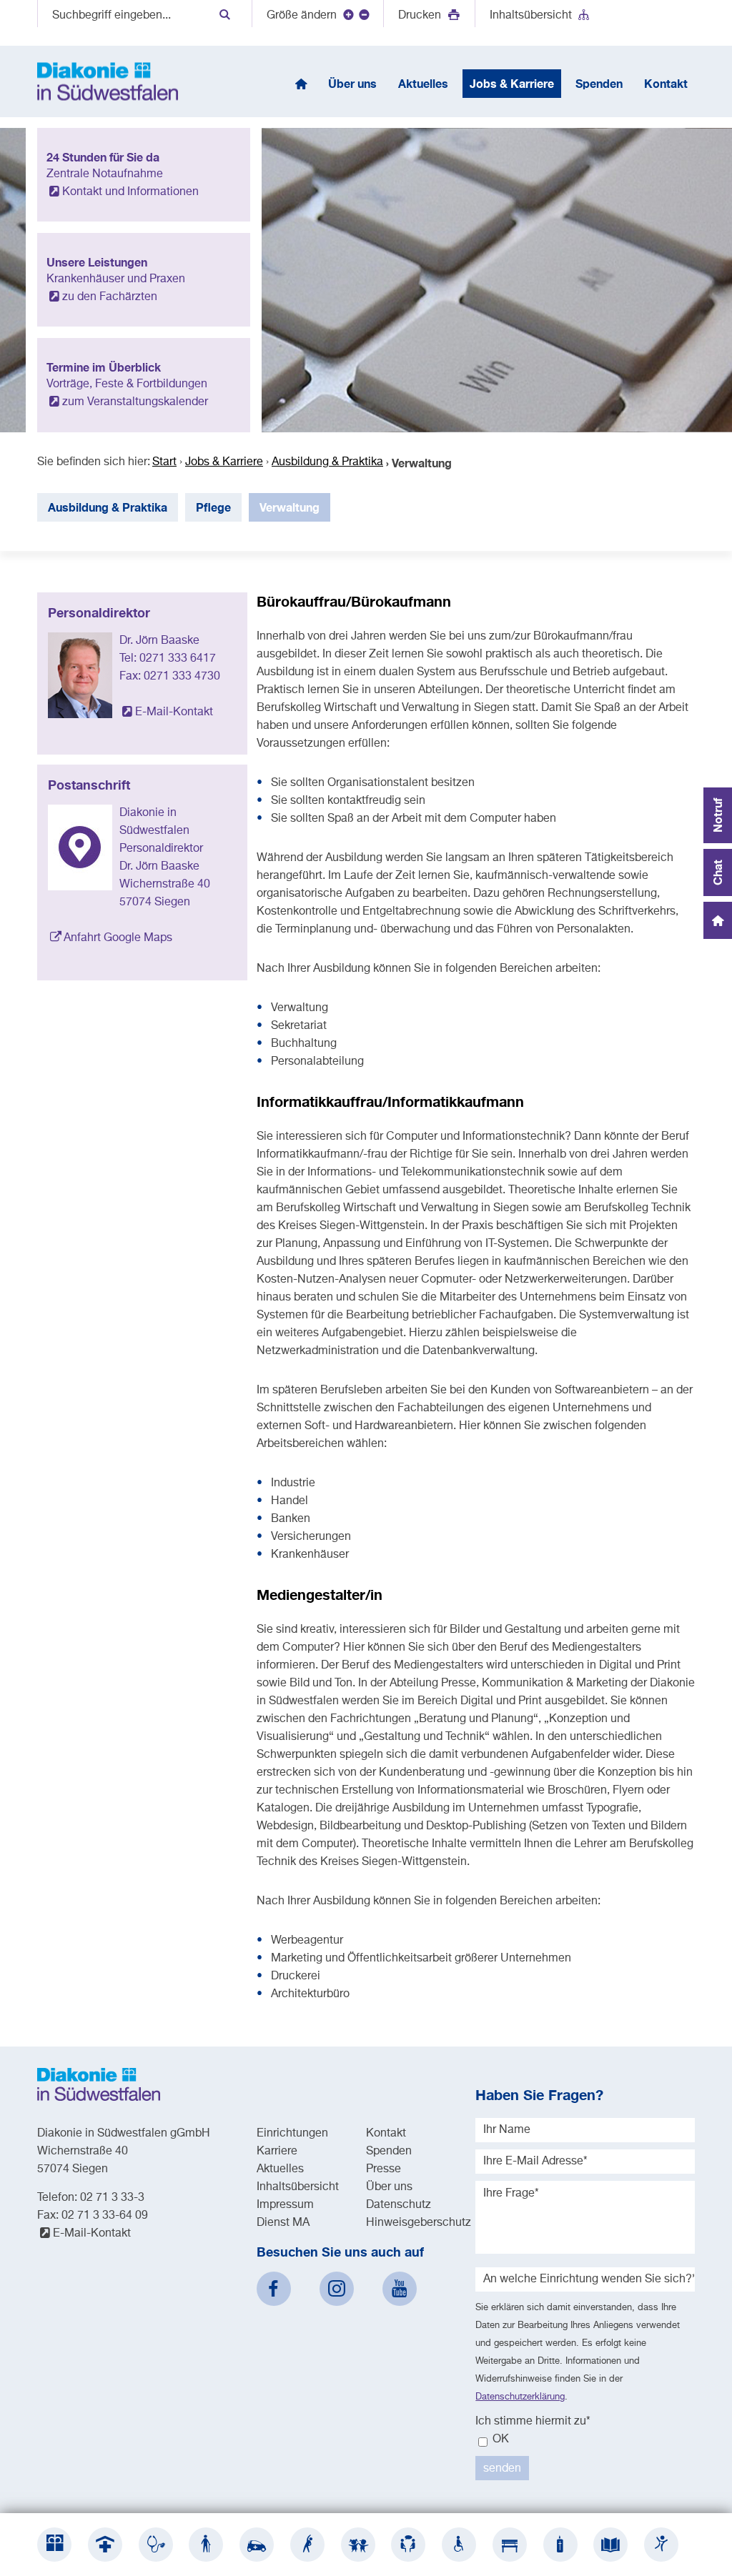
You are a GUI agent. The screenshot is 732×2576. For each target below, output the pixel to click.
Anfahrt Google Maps (118, 938)
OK (499, 2440)
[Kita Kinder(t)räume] (358, 2545)
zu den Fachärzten (110, 297)
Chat (717, 872)
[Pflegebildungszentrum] (610, 2545)
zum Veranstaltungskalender (135, 402)
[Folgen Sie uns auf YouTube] (400, 2289)
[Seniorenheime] (206, 2545)
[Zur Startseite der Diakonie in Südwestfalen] (108, 81)
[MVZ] (156, 2545)
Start (164, 462)
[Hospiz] (560, 2545)
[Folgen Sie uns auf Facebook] (274, 2289)
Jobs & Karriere (224, 462)
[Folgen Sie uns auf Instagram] (337, 2289)
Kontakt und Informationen (130, 192)
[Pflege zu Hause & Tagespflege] (257, 2545)
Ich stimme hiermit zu (533, 2422)
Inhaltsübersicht (531, 16)
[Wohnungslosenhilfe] (510, 2545)
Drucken (421, 16)
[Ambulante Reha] (307, 2545)
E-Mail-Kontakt (174, 712)
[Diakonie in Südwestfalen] (54, 2545)
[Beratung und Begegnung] (408, 2545)
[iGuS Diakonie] (661, 2545)
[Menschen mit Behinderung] (459, 2545)
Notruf (717, 815)
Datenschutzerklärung (520, 2397)
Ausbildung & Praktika (327, 462)
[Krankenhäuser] (105, 2545)
